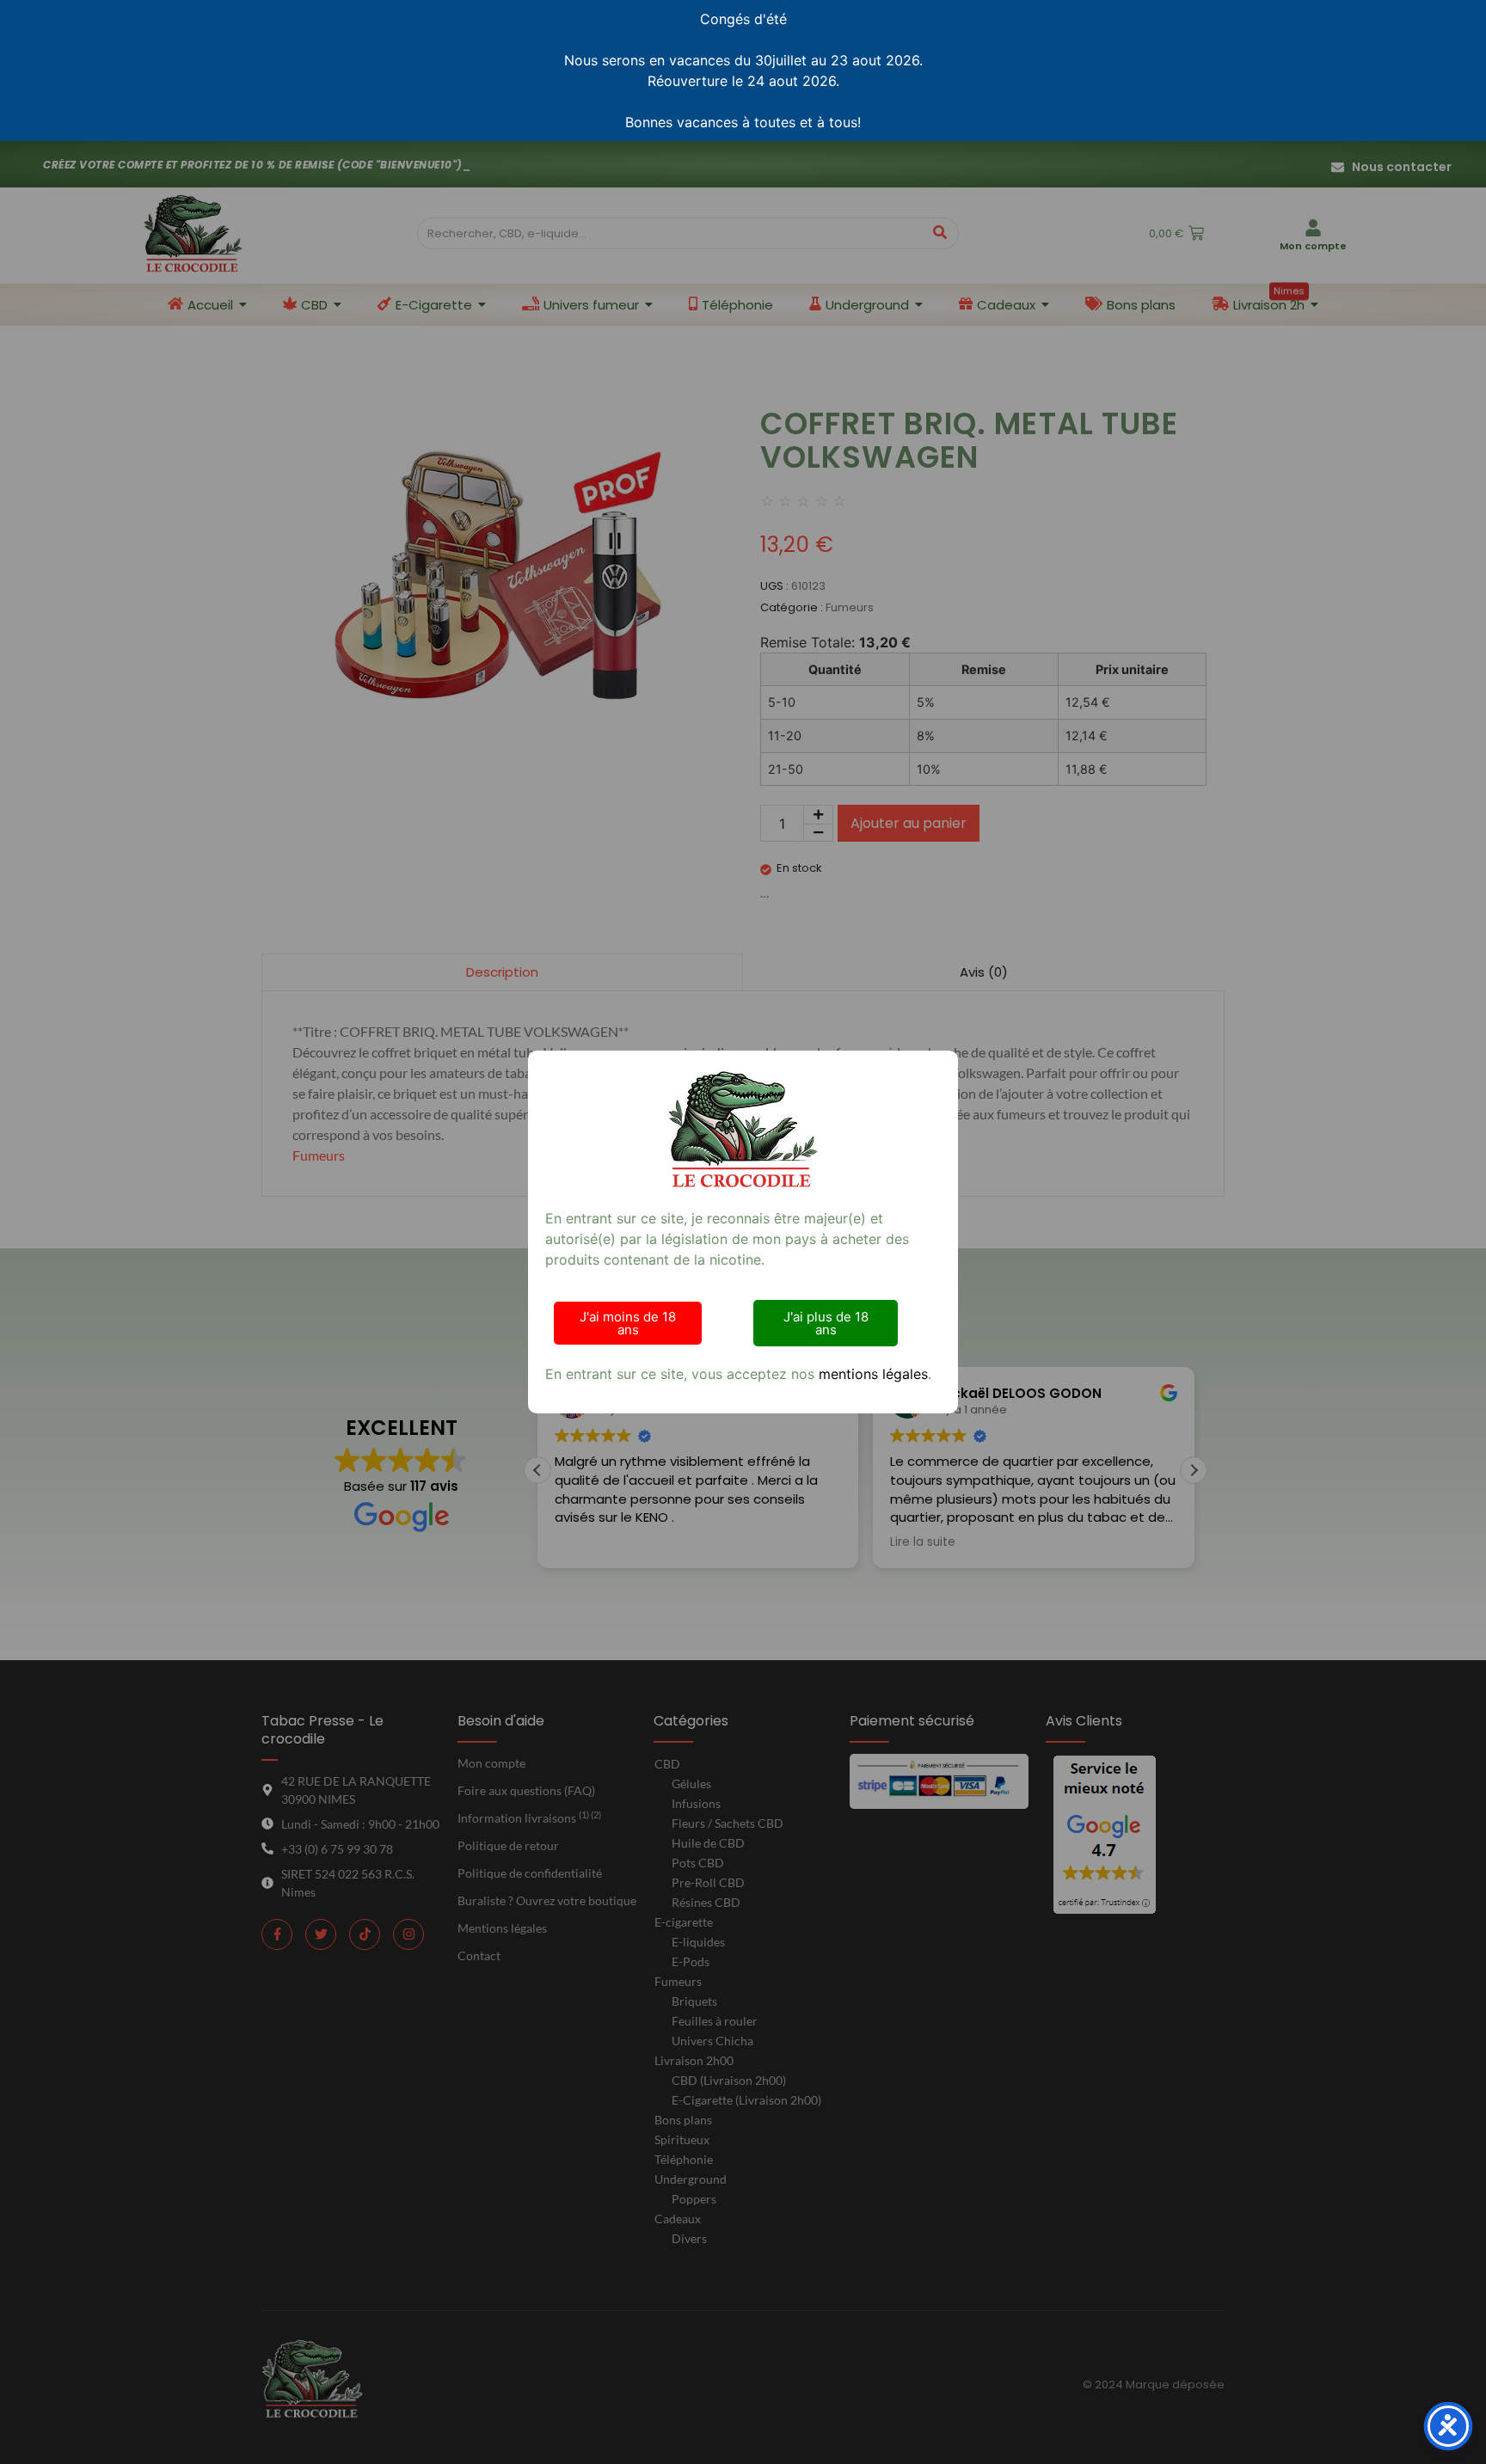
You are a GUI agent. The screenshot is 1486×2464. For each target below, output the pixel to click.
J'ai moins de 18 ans (628, 1323)
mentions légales (873, 1374)
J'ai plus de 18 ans (826, 1323)
